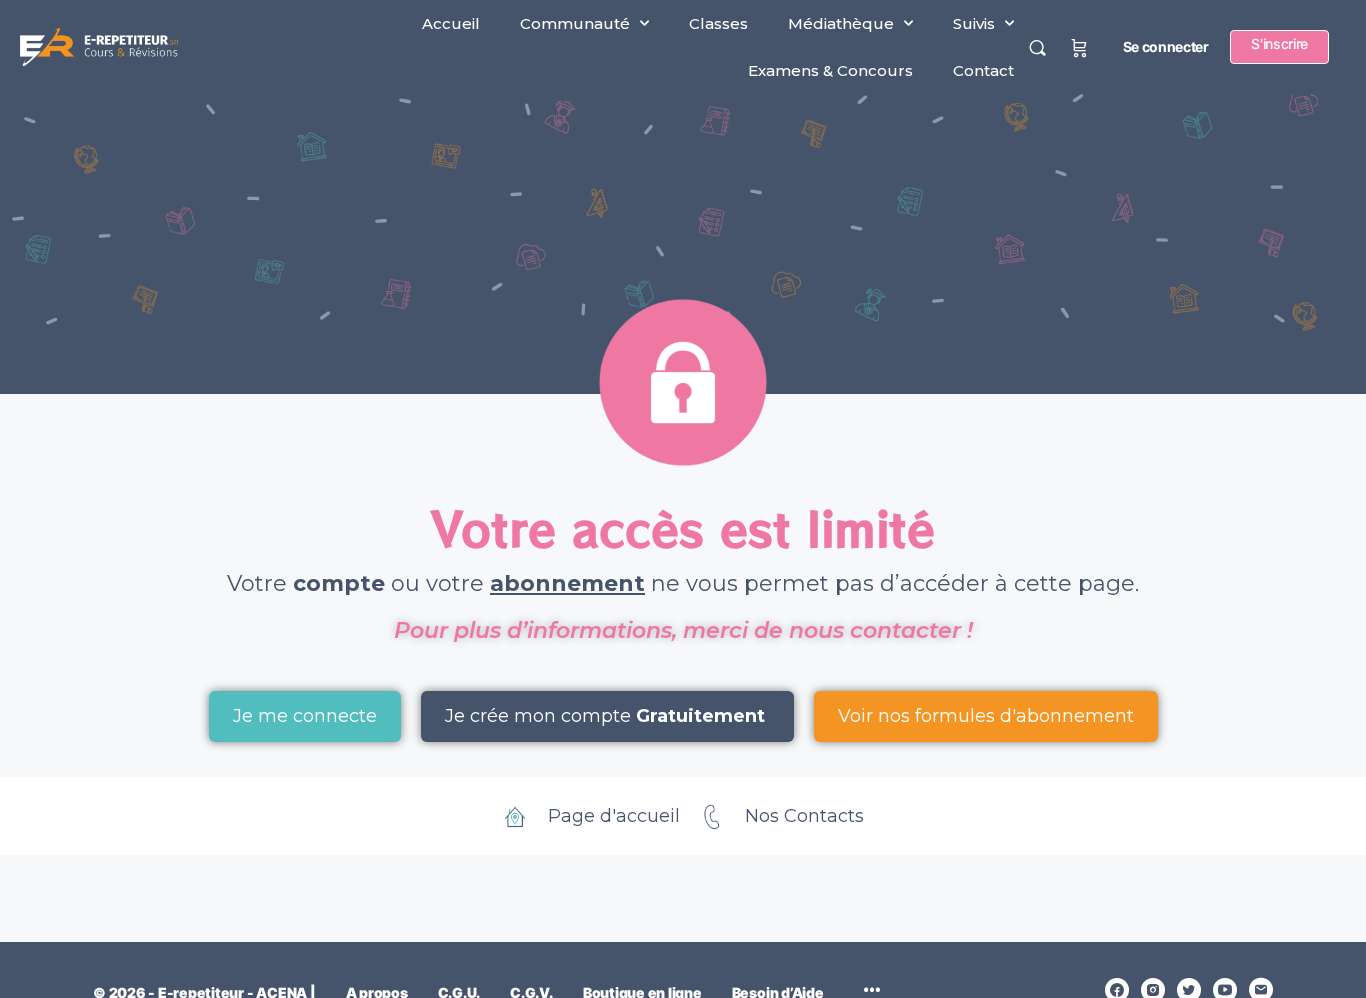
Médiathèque (841, 23)
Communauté (575, 23)
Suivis (974, 23)
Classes (718, 23)
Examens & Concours (830, 70)
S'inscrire (1279, 43)
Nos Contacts (804, 816)
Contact (983, 70)
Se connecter (1166, 46)
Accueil (451, 23)
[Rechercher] (1037, 47)
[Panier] (1079, 47)
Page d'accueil (614, 816)
